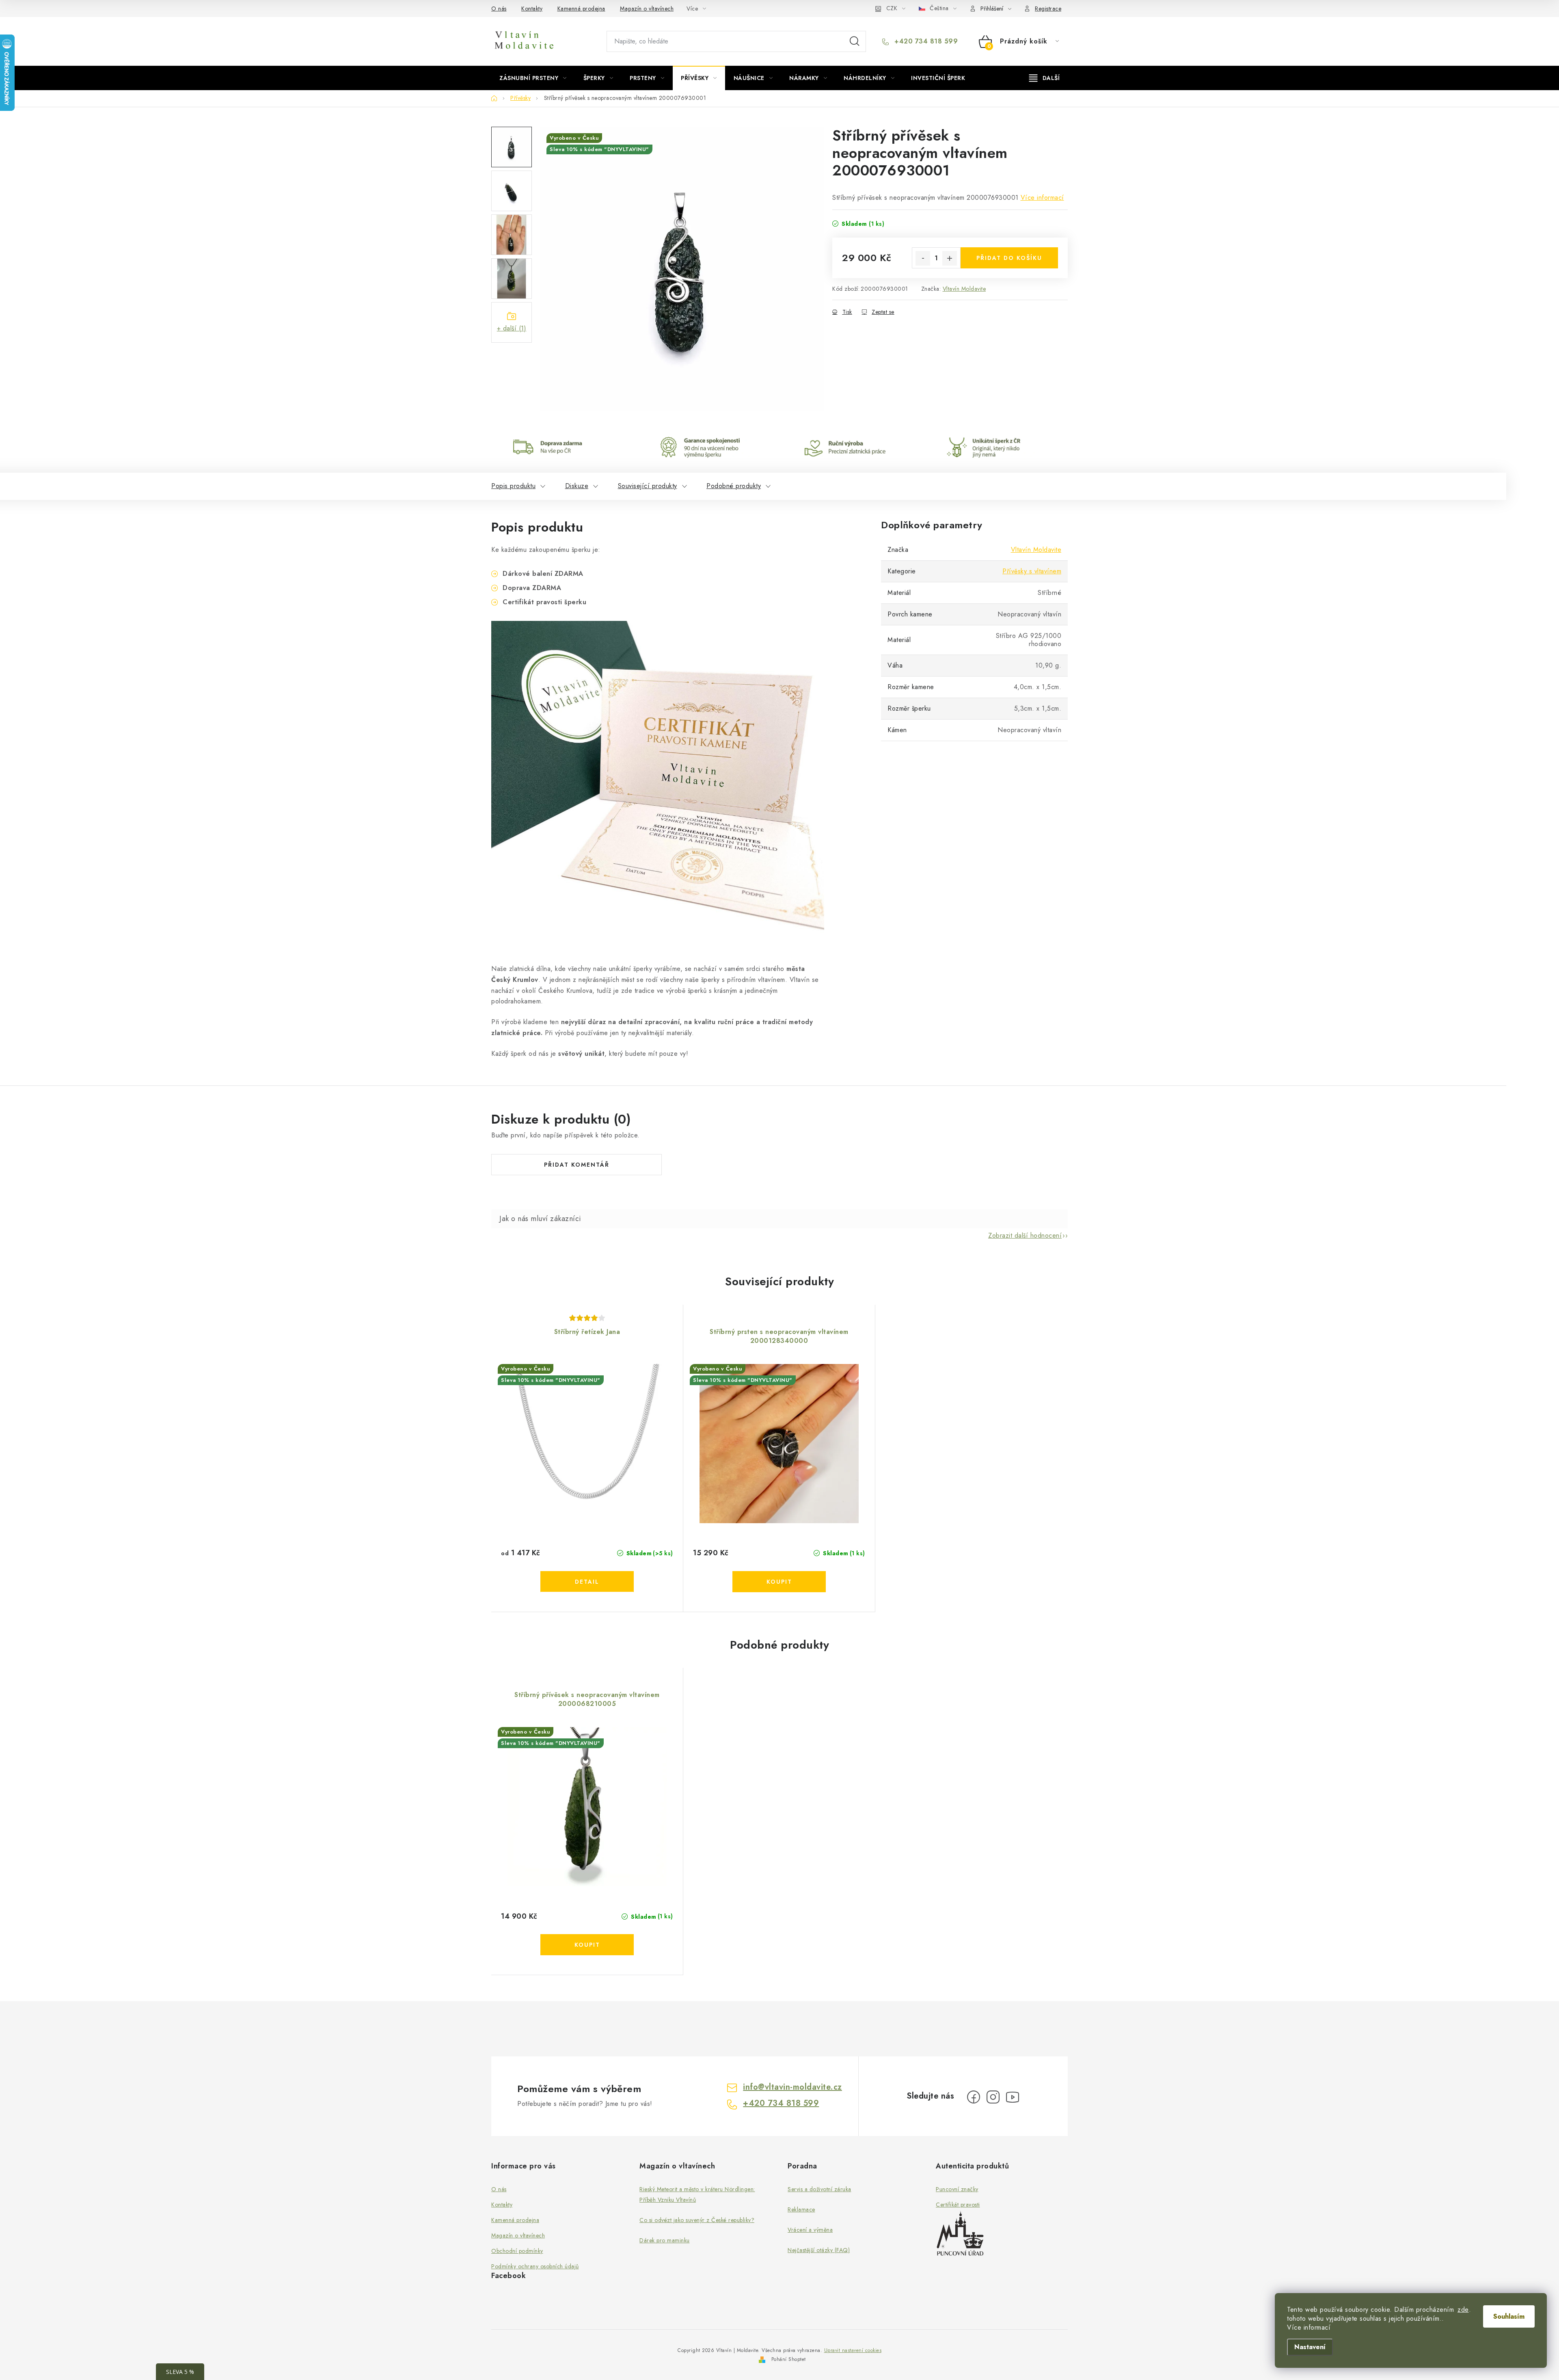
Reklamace (801, 2209)
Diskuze (577, 486)
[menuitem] (533, 78)
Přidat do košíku (1009, 258)
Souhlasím (1509, 2316)
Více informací (1042, 198)
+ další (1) (512, 328)
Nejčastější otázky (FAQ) (819, 2250)
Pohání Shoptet (789, 2359)
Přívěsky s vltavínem (1032, 571)
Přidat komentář (577, 1165)
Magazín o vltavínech (647, 9)
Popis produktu (513, 486)
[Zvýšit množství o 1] (950, 258)
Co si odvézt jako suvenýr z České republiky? (697, 2220)
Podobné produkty (734, 486)
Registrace (1048, 9)
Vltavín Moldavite (964, 289)
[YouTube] (1013, 2097)
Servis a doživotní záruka (819, 2189)
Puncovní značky (957, 2189)
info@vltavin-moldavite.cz (792, 2087)
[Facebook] (974, 2097)
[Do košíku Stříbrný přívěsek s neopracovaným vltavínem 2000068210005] (587, 1945)
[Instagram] (993, 2097)
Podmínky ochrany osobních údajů (535, 2266)
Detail (587, 1582)
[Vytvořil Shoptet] (762, 2359)
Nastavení (1310, 2347)
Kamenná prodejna (581, 9)
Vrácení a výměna (810, 2230)
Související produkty (648, 486)
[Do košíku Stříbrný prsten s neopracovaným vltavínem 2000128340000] (779, 1582)
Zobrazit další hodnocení (1025, 1235)
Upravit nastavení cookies (853, 2350)
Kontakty (532, 9)
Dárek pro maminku (665, 2240)
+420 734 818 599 (925, 41)
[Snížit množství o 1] (923, 258)
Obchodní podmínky (517, 2251)
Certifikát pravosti (958, 2205)
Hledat (855, 41)
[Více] (1044, 78)
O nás (499, 9)
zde (1463, 2310)
